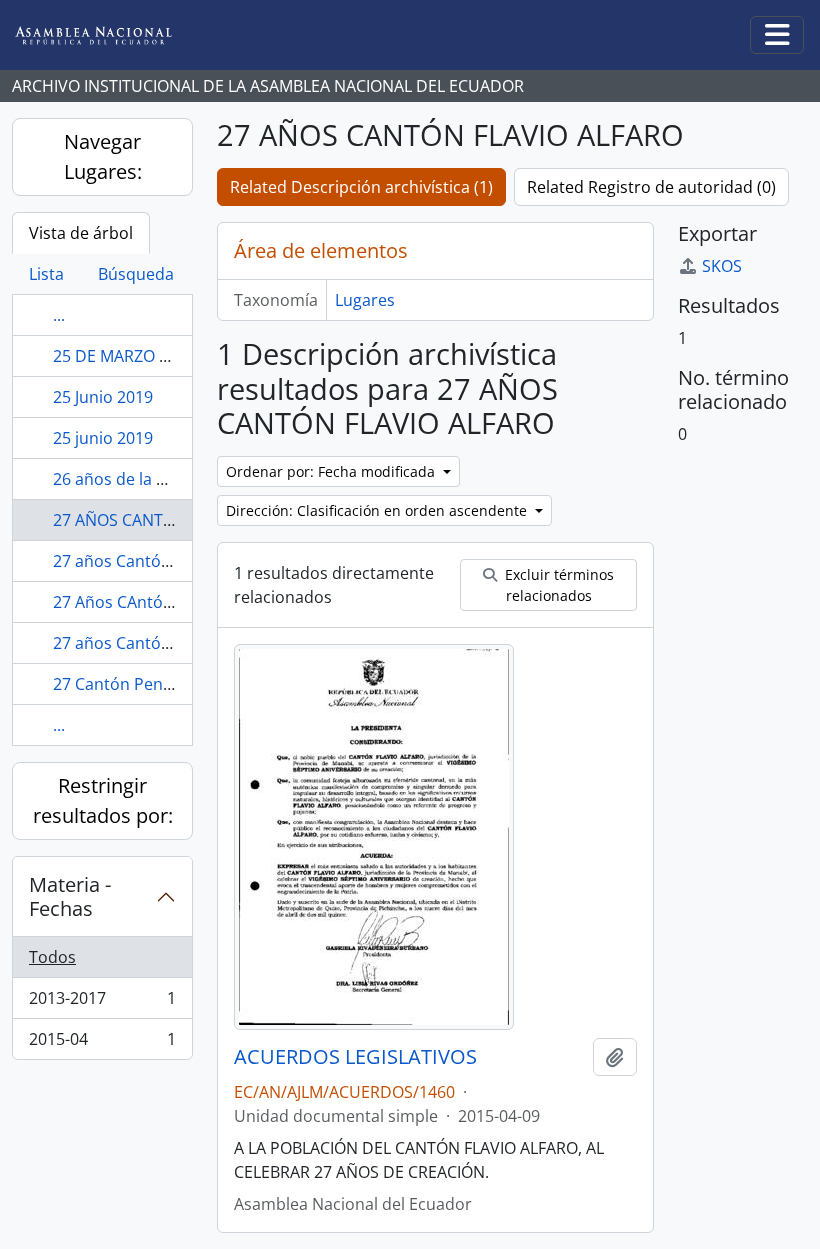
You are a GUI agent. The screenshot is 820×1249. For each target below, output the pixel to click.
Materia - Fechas (70, 896)
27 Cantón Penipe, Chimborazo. (172, 684)
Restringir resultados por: (103, 800)
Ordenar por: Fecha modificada (332, 471)
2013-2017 (102, 1003)
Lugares (365, 300)
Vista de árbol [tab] (81, 233)
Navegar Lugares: (103, 156)
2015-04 (102, 1043)
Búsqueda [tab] (136, 274)
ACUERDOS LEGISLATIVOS (355, 1057)
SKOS (722, 266)
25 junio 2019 (103, 438)
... (59, 315)
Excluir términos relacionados (557, 585)
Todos (52, 957)
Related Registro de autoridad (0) (651, 187)
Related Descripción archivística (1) (361, 187)
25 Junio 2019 (103, 397)
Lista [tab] (46, 274)
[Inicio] (109, 35)
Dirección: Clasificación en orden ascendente (378, 510)
